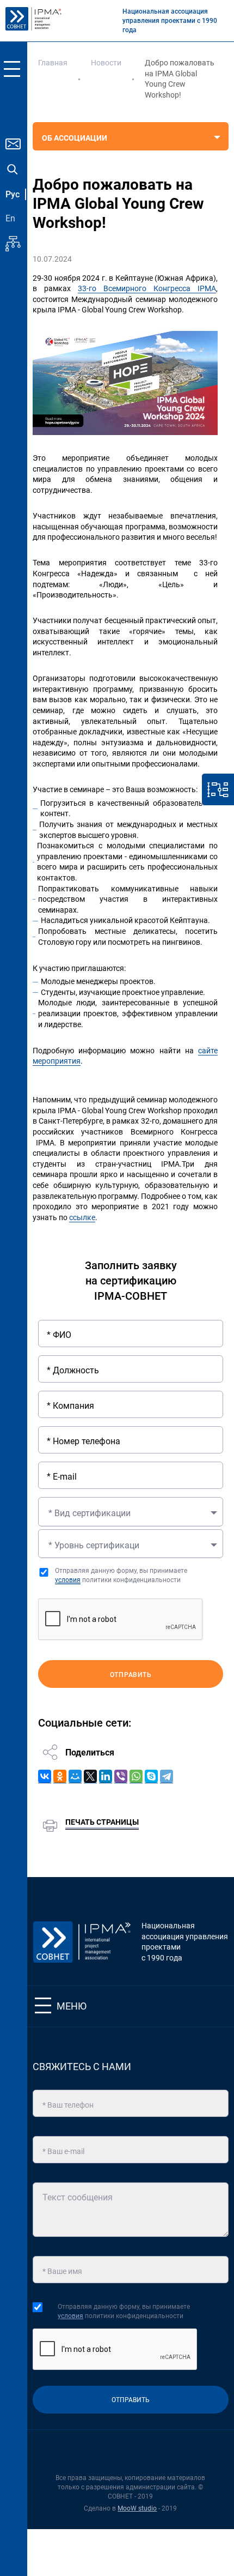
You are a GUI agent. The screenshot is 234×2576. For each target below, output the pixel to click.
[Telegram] (167, 1776)
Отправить (131, 1675)
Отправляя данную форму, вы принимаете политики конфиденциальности (121, 1575)
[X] (90, 1776)
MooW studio (137, 2508)
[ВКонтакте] (45, 1776)
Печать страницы (102, 1822)
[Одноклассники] (60, 1776)
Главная (53, 63)
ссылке (82, 1217)
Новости (106, 63)
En (10, 218)
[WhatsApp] (136, 1776)
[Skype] (151, 1776)
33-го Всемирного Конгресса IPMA (147, 288)
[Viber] (121, 1776)
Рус (13, 194)
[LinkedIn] (106, 1776)
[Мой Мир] (75, 1776)
